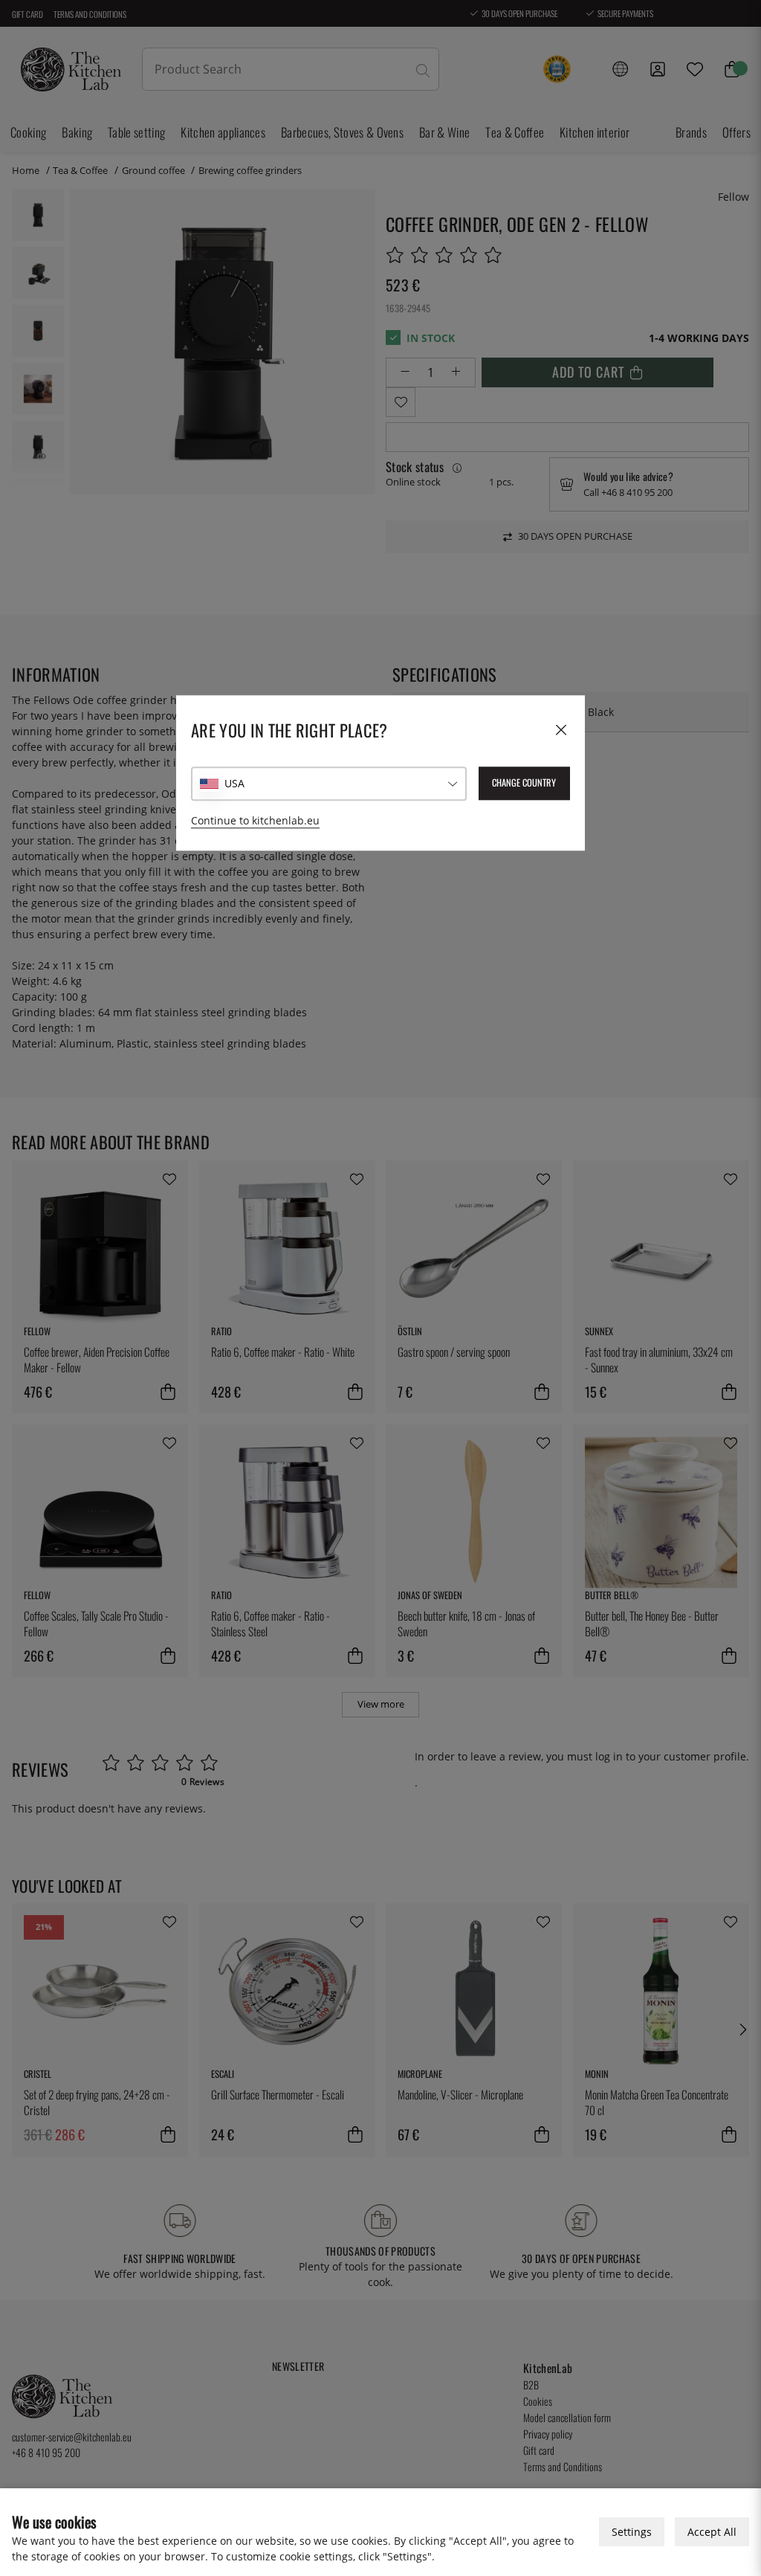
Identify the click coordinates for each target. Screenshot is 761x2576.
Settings (632, 2532)
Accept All (712, 2532)
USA (234, 783)
